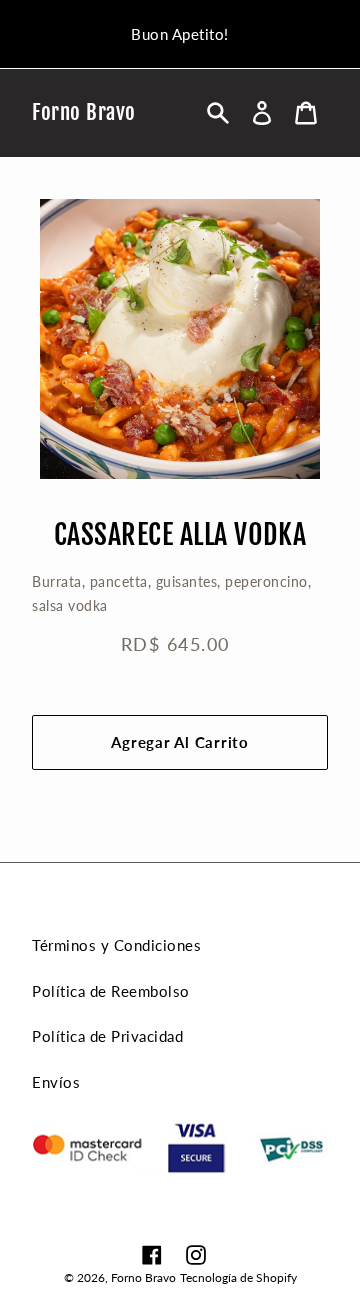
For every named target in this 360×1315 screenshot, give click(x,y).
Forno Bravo (84, 112)
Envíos (56, 1082)
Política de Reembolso (111, 991)
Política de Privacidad (107, 1036)
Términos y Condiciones (116, 945)
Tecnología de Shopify (238, 1277)
